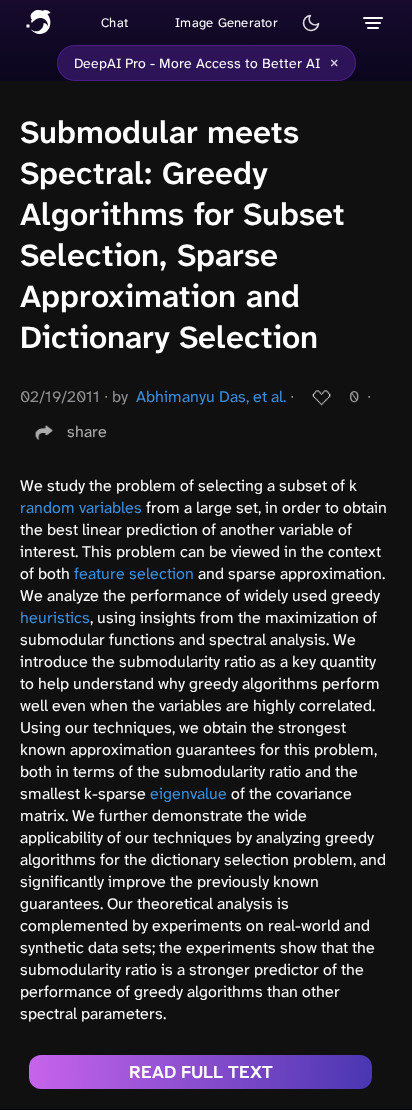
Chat (114, 22)
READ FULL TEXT (201, 1072)
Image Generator (226, 22)
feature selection (134, 573)
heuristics (55, 617)
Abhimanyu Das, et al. (211, 396)
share (87, 431)
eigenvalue (188, 793)
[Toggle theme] (311, 23)
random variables (81, 507)
